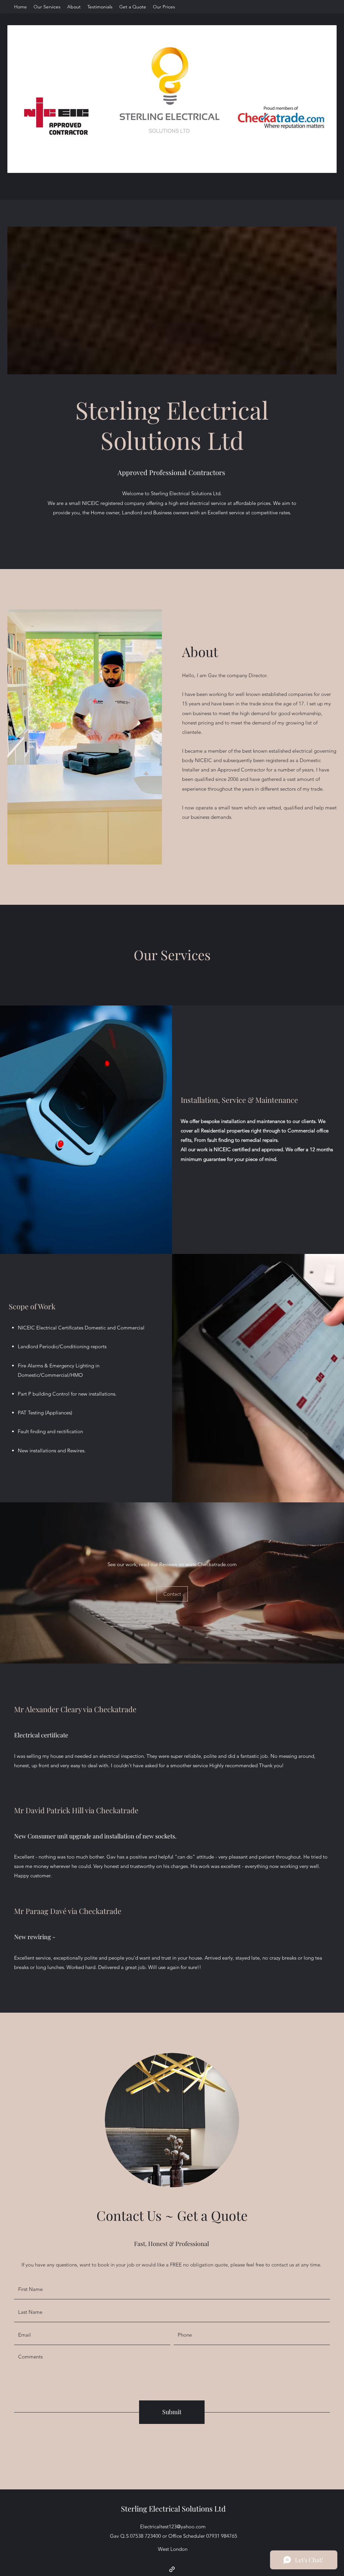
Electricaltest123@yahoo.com (173, 2526)
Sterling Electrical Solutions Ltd (173, 2509)
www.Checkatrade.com (211, 1564)
